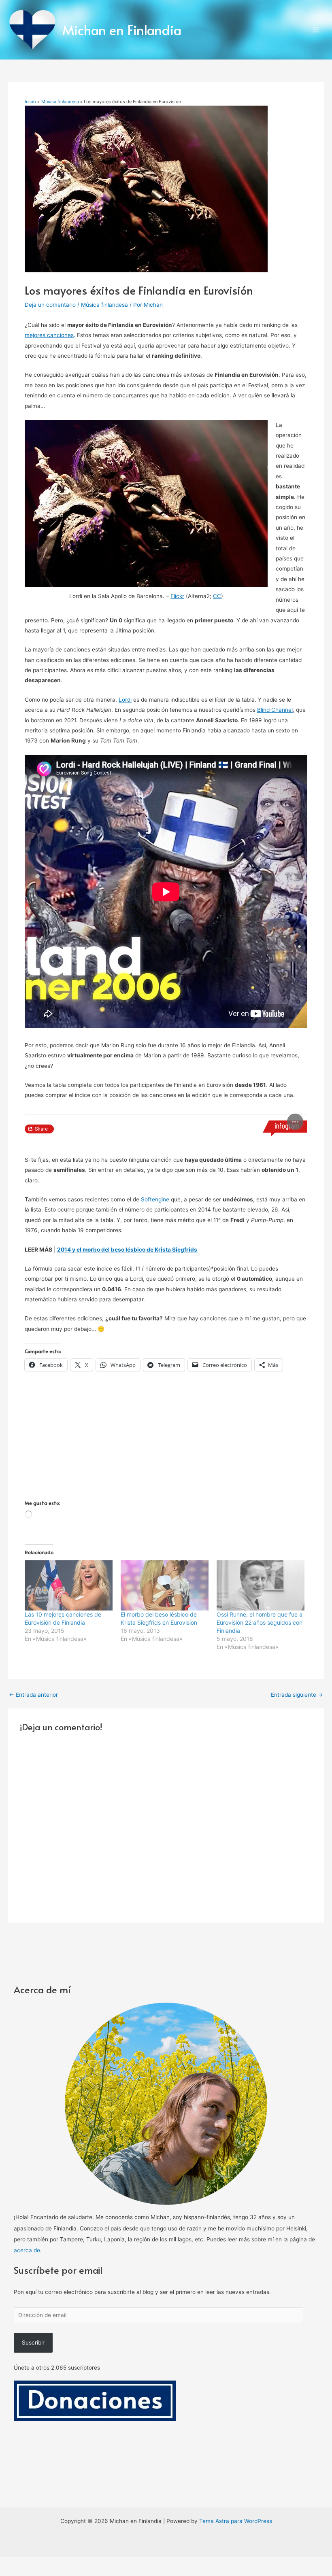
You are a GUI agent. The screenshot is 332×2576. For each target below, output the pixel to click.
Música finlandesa (104, 305)
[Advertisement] (166, 1935)
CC (217, 596)
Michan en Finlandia (122, 30)
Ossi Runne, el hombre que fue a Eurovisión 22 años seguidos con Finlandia (260, 2120)
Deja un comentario (50, 305)
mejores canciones (49, 335)
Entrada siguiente (297, 2192)
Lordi (125, 700)
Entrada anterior (33, 2192)
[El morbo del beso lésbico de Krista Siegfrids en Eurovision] (165, 2083)
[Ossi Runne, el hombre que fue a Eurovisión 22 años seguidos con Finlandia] (261, 2083)
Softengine (155, 1697)
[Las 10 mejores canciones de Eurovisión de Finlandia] (69, 2083)
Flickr (177, 596)
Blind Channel (275, 710)
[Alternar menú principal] (316, 30)
